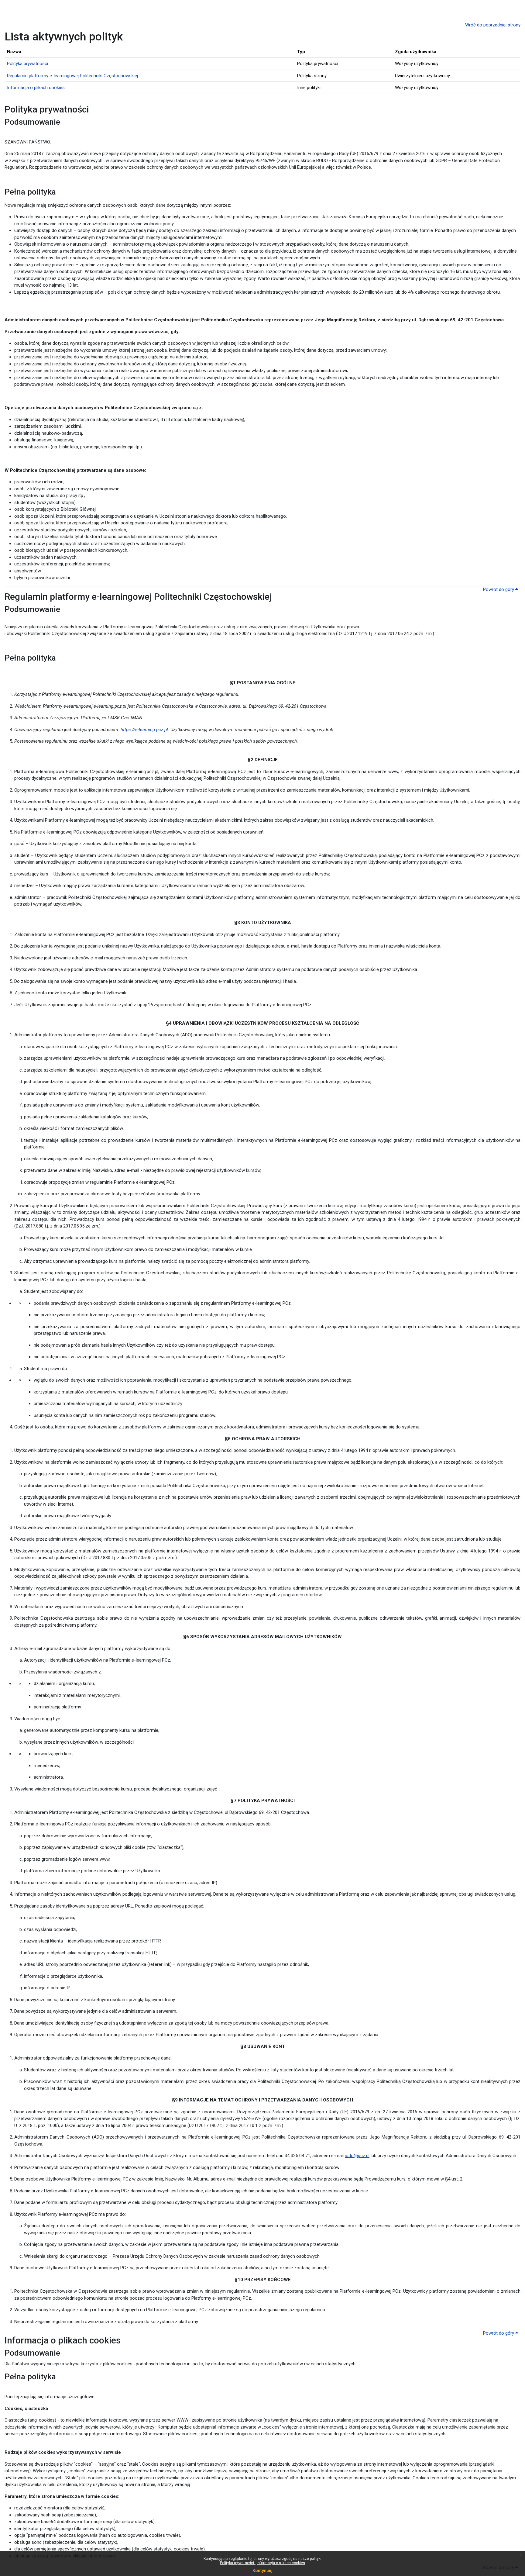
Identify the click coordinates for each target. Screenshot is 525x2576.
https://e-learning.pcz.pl (144, 730)
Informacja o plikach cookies (281, 2563)
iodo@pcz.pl (357, 2156)
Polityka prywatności (237, 2563)
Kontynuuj (262, 2571)
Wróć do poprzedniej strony (493, 25)
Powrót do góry (499, 589)
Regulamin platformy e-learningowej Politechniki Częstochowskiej (72, 76)
